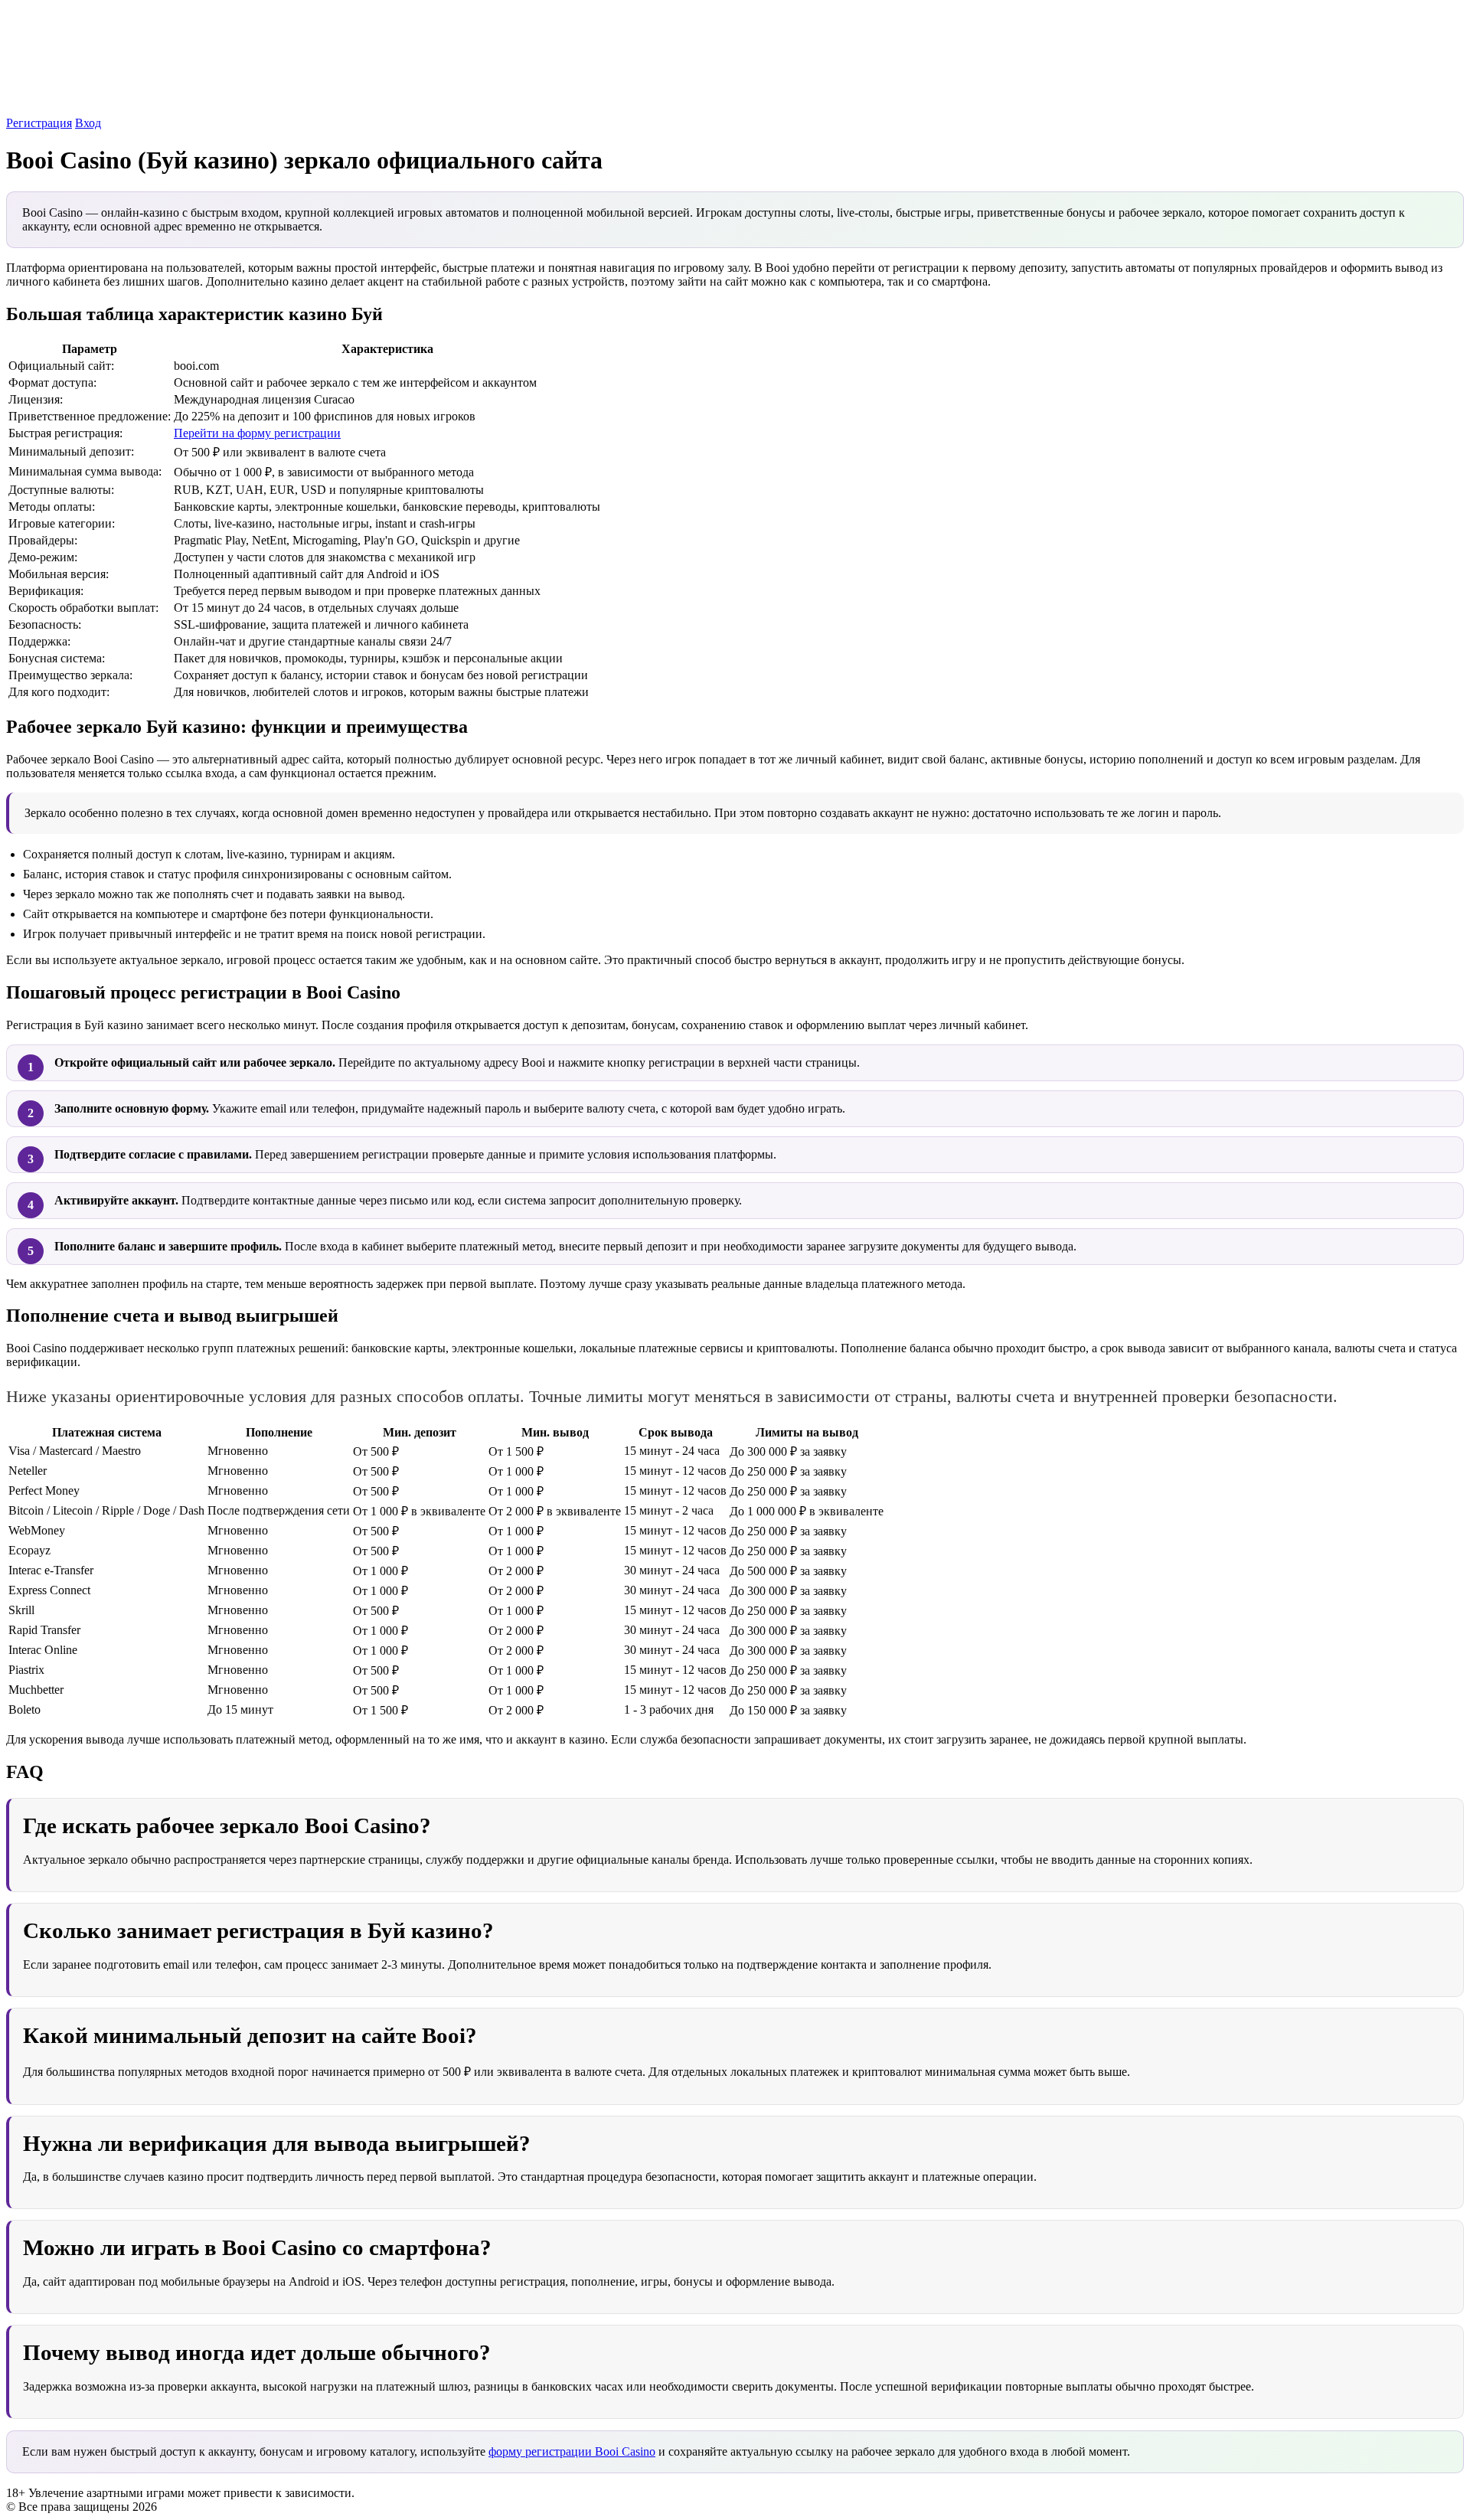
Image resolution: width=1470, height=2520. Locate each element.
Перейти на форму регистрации (257, 433)
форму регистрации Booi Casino (572, 2451)
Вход (88, 123)
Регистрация (39, 123)
